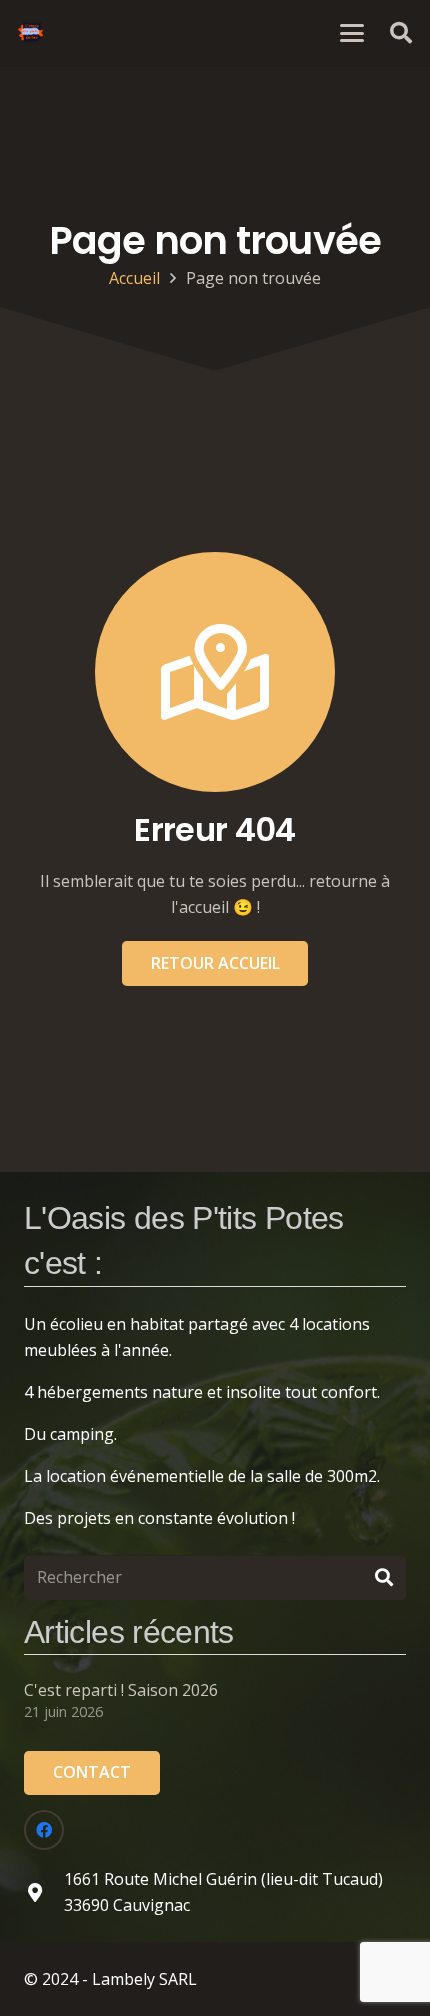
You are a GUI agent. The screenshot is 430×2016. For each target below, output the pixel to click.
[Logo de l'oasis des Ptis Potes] (31, 33)
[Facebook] (44, 1830)
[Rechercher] (383, 1577)
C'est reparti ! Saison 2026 (121, 1690)
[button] (352, 33)
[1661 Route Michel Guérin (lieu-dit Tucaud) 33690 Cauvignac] (44, 1892)
